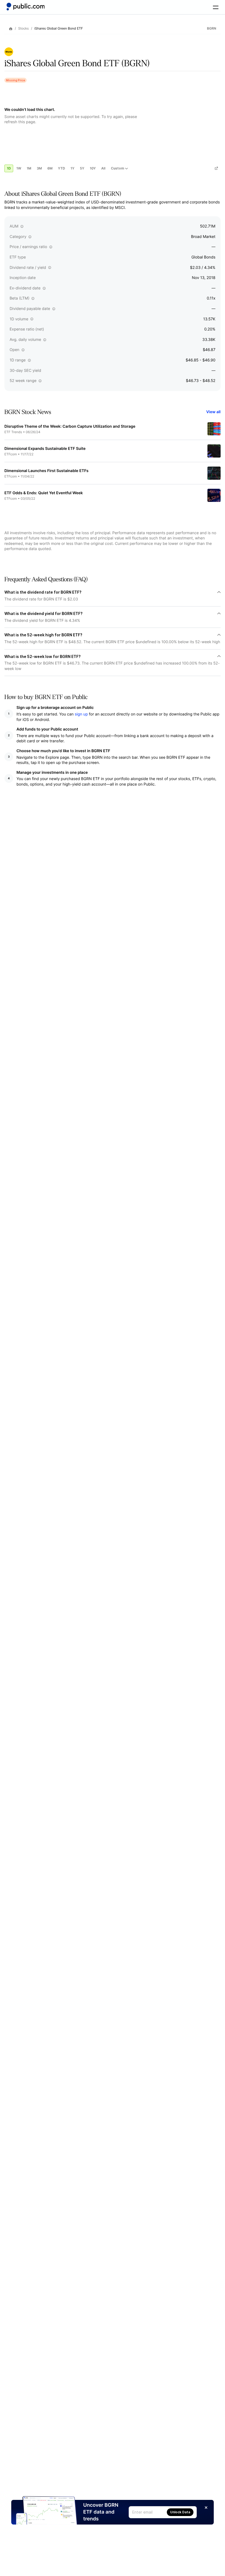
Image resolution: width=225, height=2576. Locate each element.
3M (39, 168)
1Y (72, 168)
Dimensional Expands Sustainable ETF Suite (45, 449)
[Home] (26, 7)
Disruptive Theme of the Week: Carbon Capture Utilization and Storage (70, 426)
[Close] (206, 2508)
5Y (82, 168)
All (103, 168)
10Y (93, 168)
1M (29, 168)
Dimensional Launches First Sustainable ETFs (47, 471)
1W (19, 168)
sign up (81, 714)
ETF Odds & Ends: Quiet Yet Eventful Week (44, 493)
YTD (61, 168)
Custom (117, 168)
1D (9, 168)
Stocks (23, 28)
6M (50, 168)
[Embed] (216, 168)
